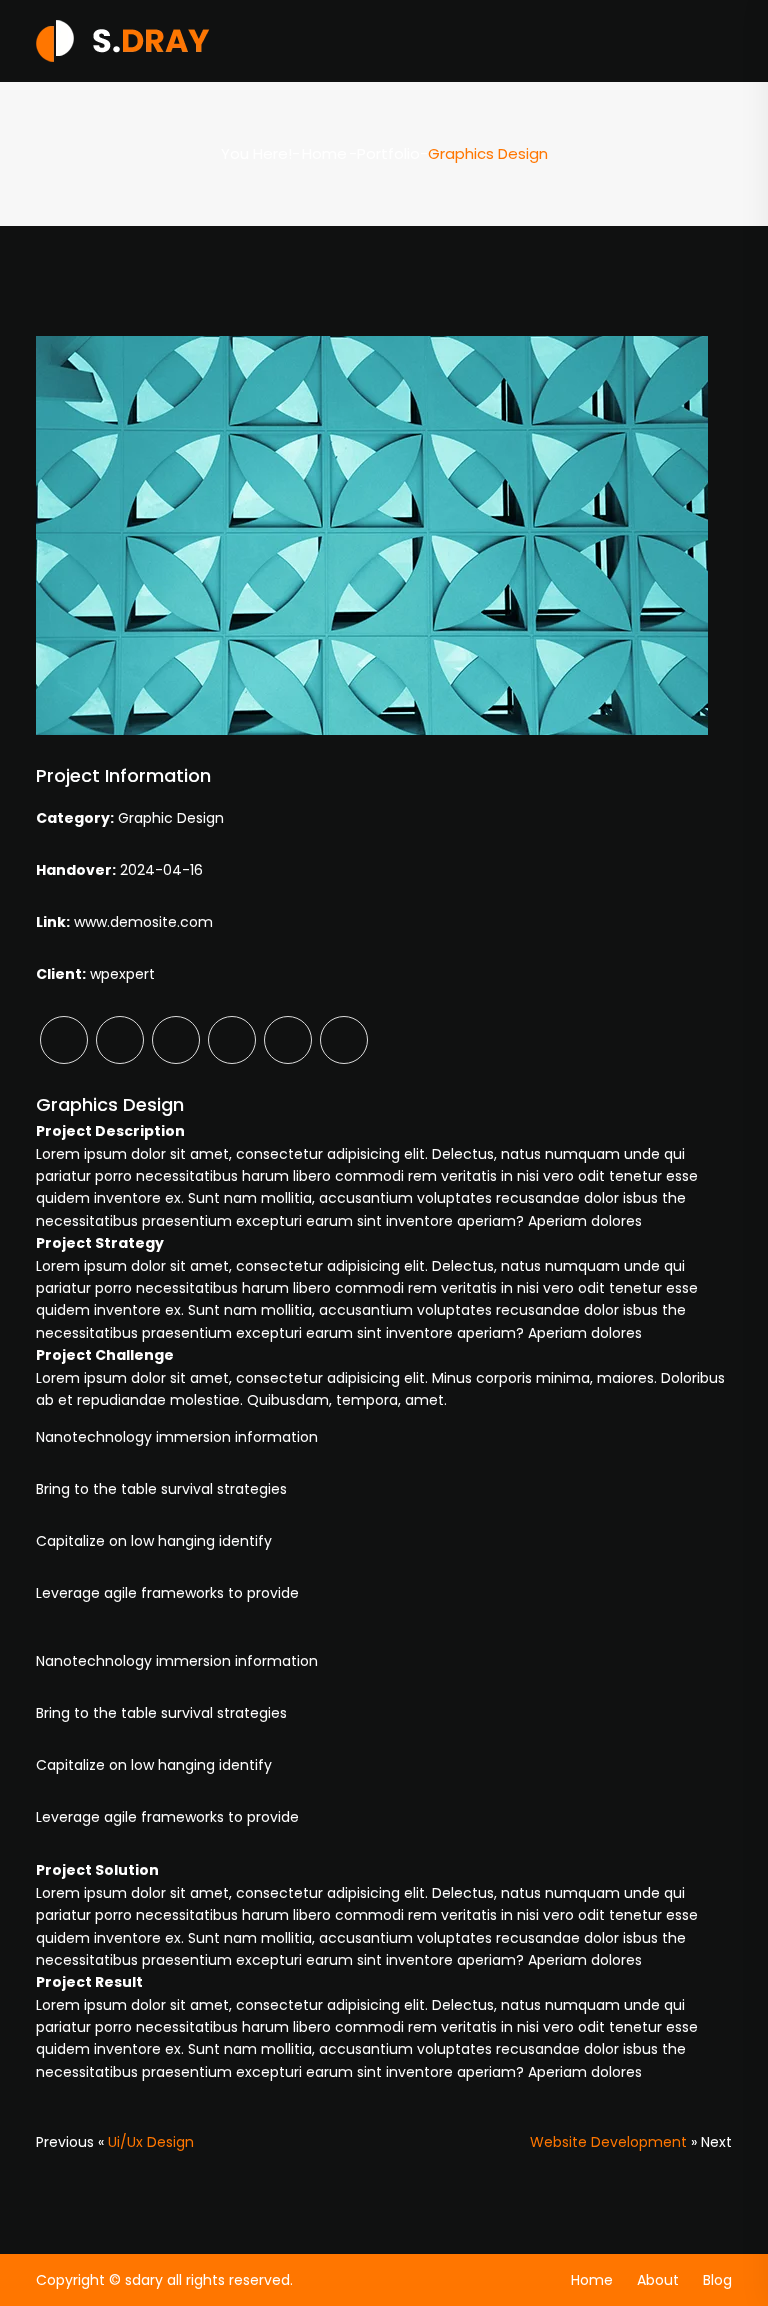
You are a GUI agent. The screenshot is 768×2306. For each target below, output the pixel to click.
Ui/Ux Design (151, 2142)
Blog (717, 2280)
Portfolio (388, 153)
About (658, 2280)
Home (324, 153)
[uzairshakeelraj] (123, 40)
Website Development (608, 2142)
